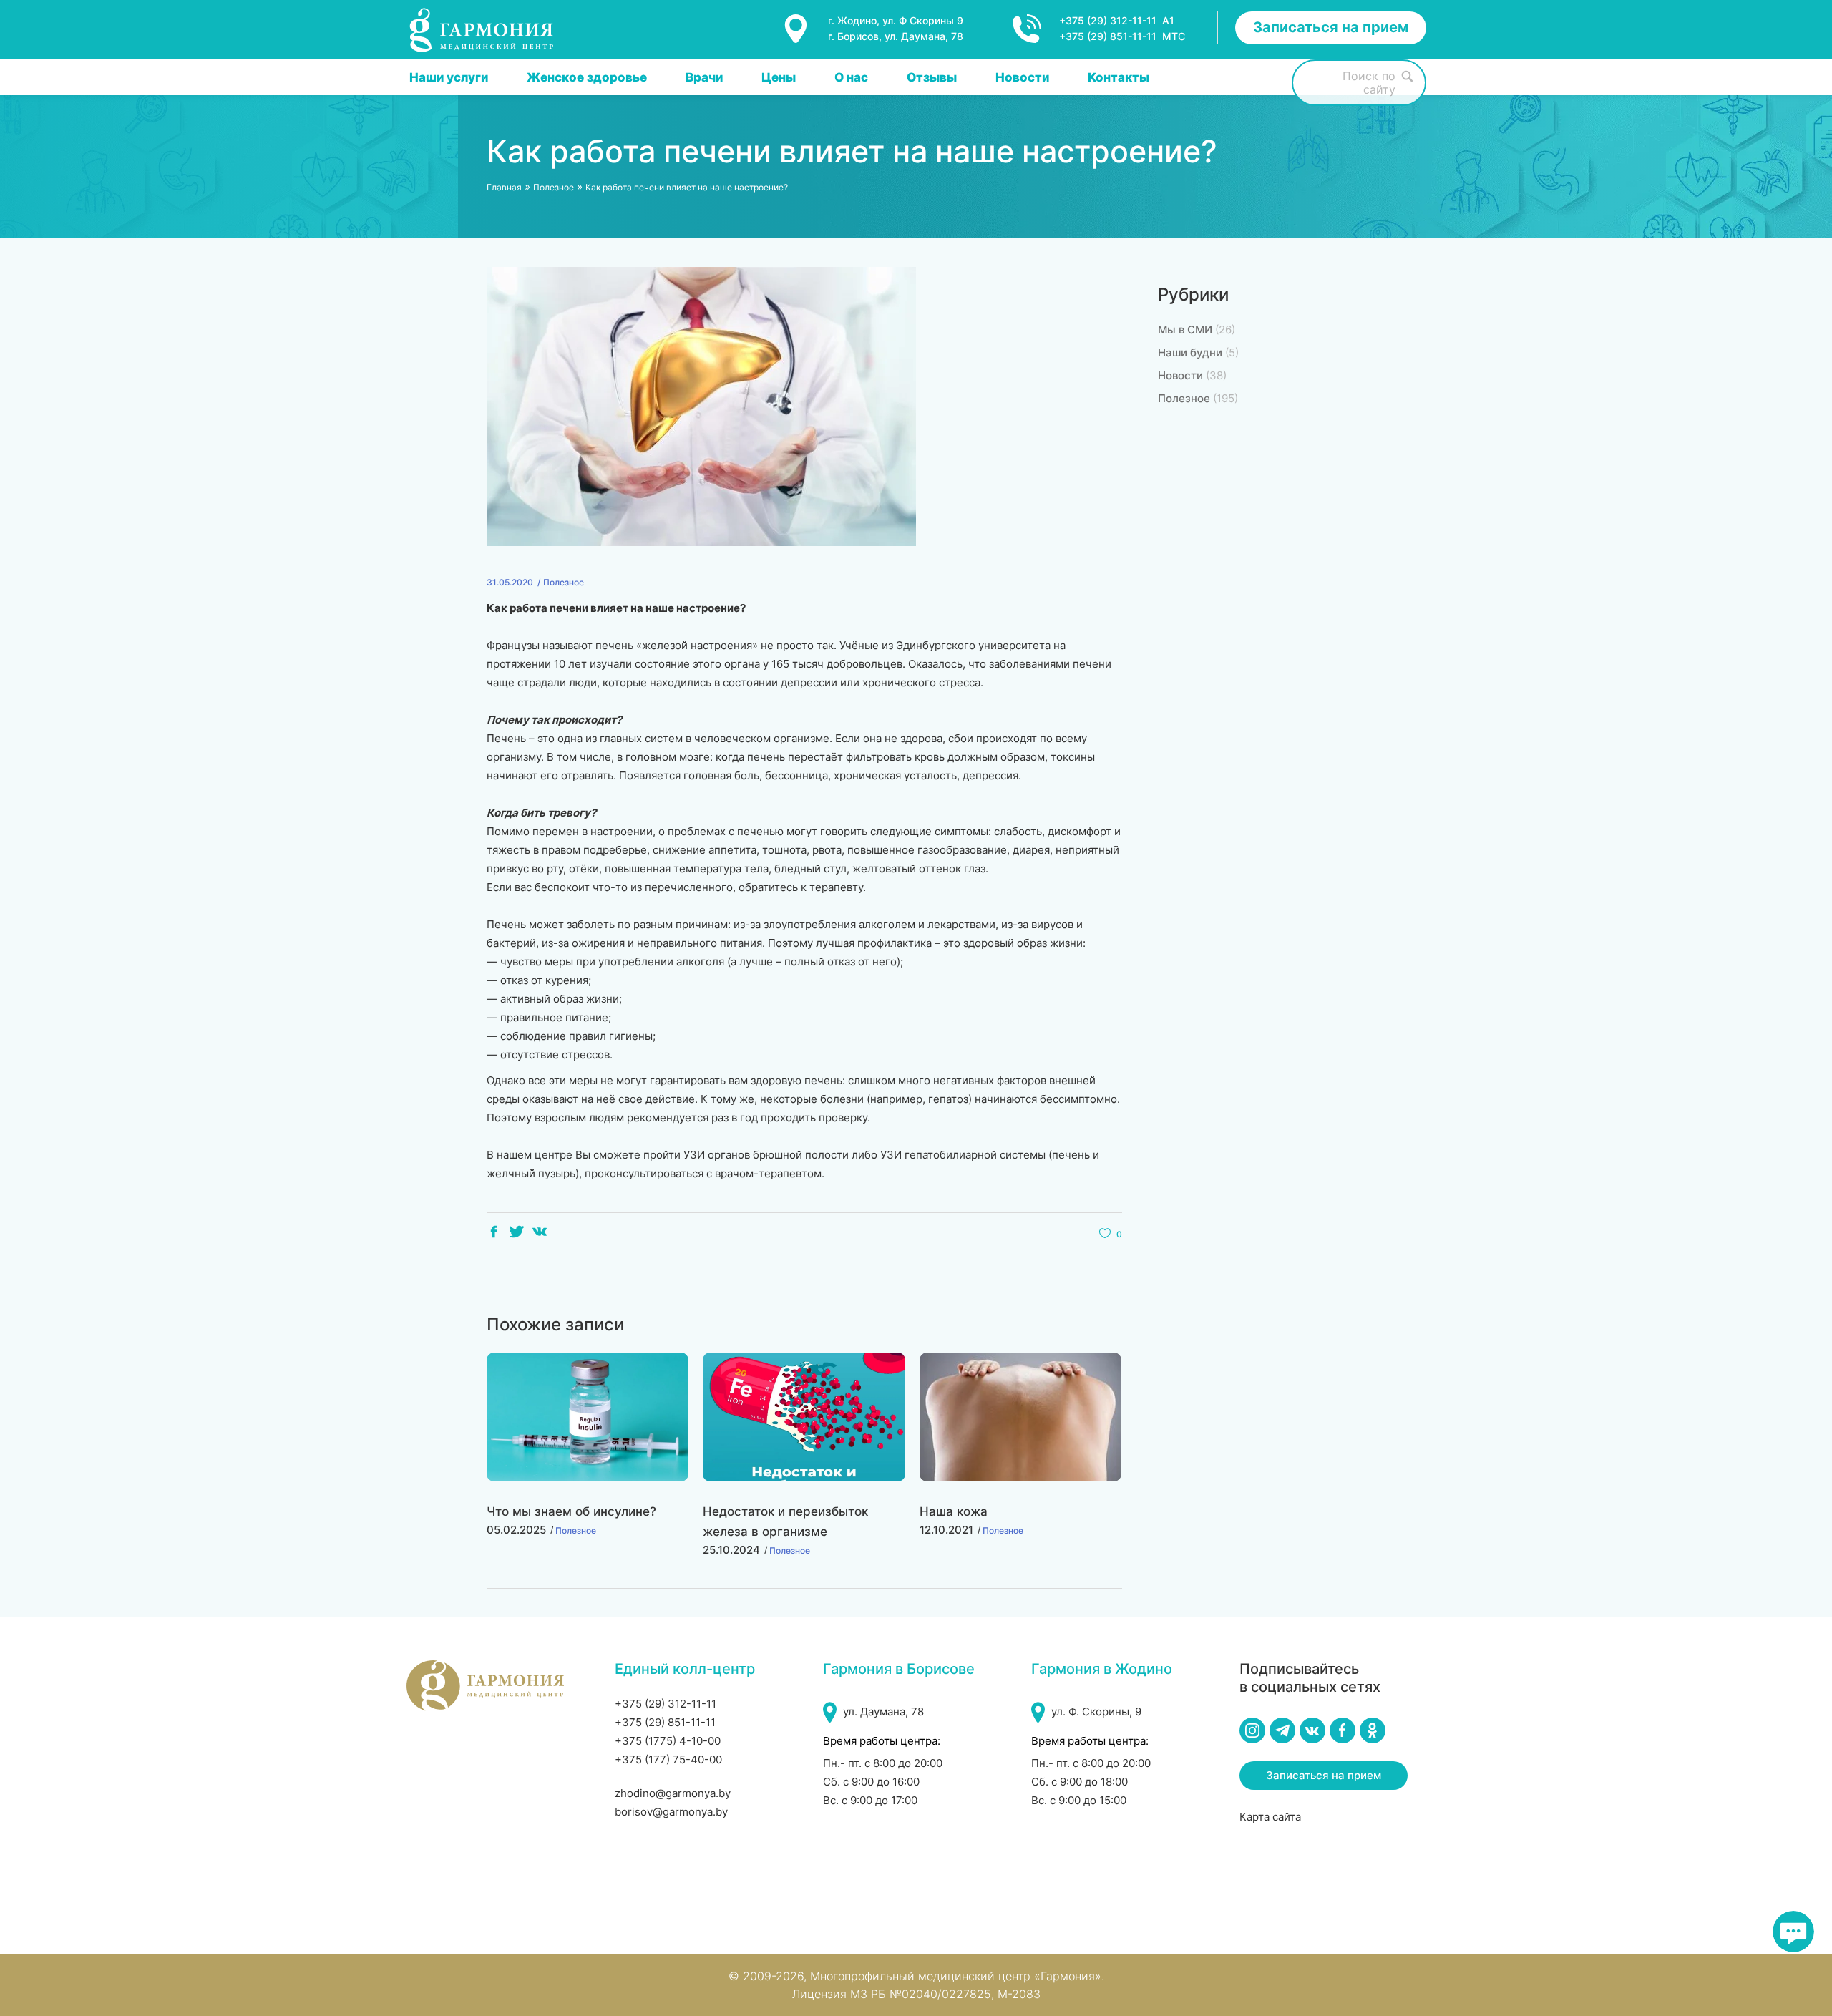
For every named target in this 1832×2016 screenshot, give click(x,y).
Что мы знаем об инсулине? (571, 1511)
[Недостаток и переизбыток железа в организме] (804, 1417)
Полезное (554, 187)
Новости (1180, 375)
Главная (504, 187)
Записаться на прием (1331, 27)
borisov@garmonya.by (671, 1812)
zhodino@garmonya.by (673, 1793)
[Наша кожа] (1020, 1417)
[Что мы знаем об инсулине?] (588, 1417)
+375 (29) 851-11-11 (665, 1722)
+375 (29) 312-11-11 (666, 1704)
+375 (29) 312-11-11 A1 (1117, 20)
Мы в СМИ (1185, 330)
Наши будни (1190, 352)
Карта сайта (1270, 1817)
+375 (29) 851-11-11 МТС (1122, 36)
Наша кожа (954, 1511)
